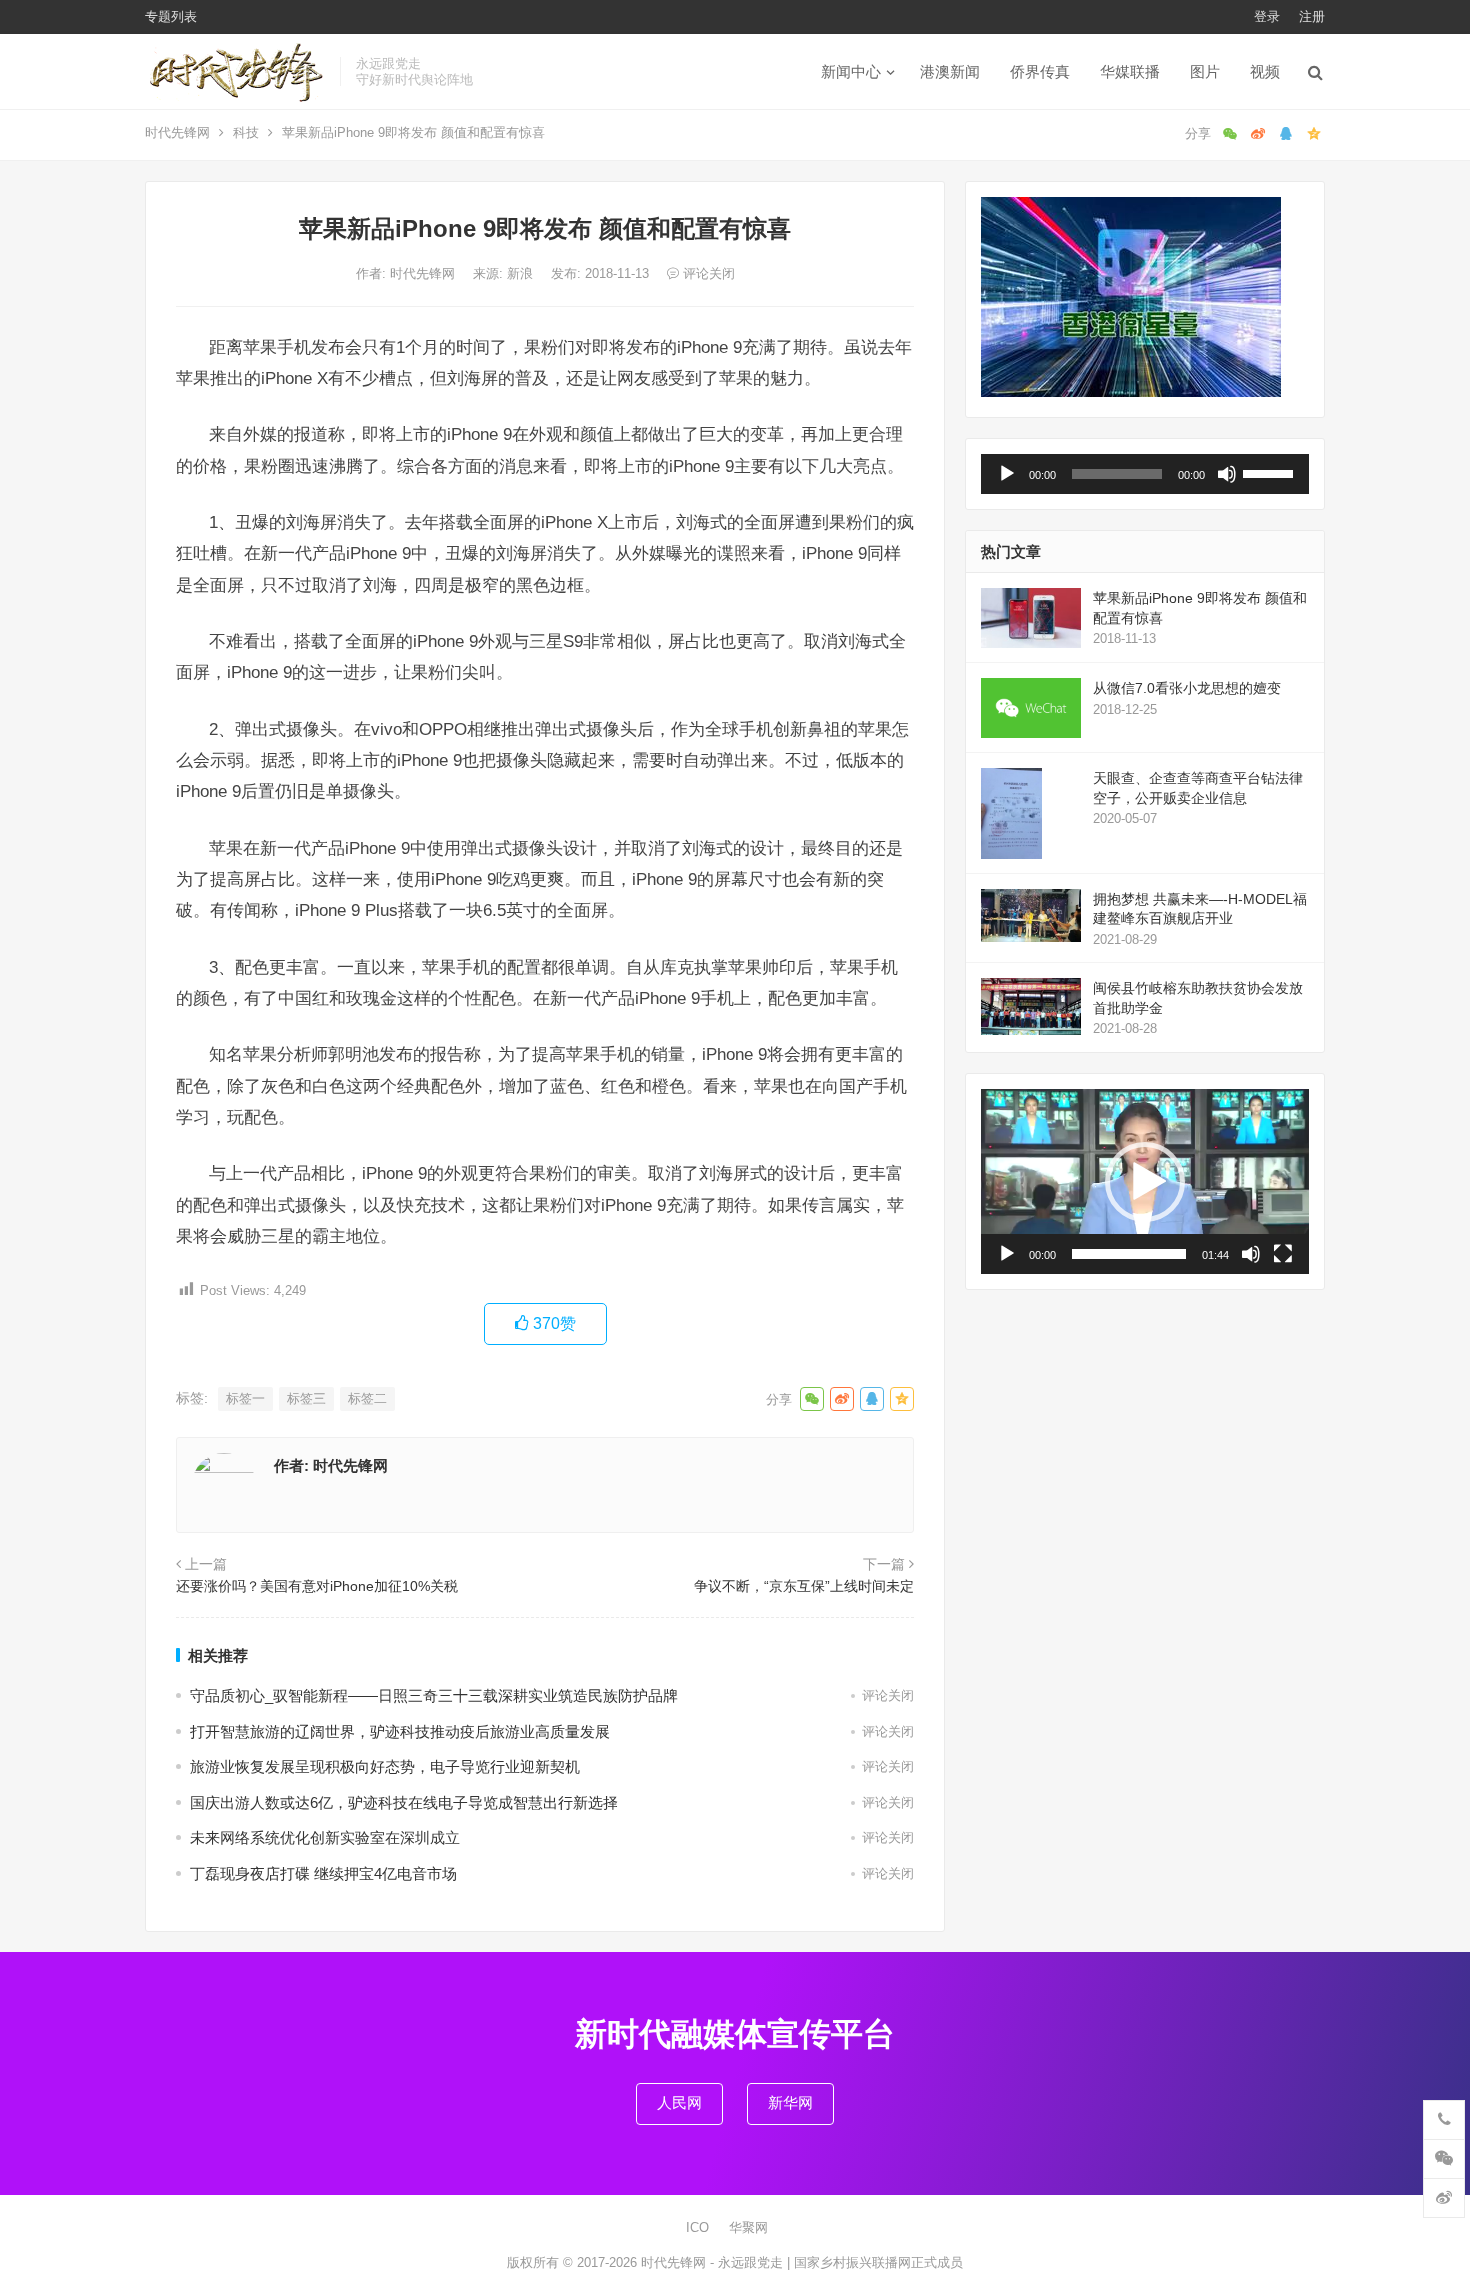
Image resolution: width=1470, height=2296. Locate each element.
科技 (246, 132)
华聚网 (748, 2227)
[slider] (1271, 472)
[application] (1145, 474)
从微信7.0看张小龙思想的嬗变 (1187, 688)
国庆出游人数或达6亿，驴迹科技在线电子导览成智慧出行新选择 (404, 1802)
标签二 (367, 1398)
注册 (1312, 16)
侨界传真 (1040, 71)
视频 (1265, 71)
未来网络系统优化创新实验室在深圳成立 (325, 1837)
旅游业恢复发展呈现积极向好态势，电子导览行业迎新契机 (385, 1766)
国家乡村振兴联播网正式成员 (878, 2262)
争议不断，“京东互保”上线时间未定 (804, 1586)
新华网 (790, 2102)
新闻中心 (851, 71)
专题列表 (171, 16)
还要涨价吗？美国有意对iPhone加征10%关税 (317, 1586)
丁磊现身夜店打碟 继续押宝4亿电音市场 (323, 1873)
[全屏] (1283, 1254)
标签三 (306, 1398)
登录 (1267, 16)
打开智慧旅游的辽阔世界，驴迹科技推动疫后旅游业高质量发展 (400, 1731)
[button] (1145, 1182)
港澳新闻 (950, 71)
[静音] (1227, 474)
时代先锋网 (177, 132)
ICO (697, 2227)
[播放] (1007, 474)
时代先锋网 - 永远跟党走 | (717, 2262)
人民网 (679, 2102)
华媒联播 (1130, 71)
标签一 (245, 1398)
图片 (1205, 71)
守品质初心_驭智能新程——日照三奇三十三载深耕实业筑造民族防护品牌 (434, 1695)
